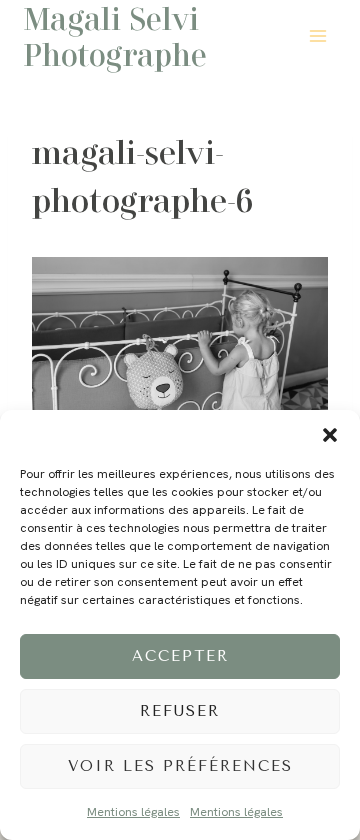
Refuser (180, 711)
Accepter (180, 656)
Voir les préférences (180, 766)
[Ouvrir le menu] (317, 35)
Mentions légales (133, 812)
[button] (330, 435)
